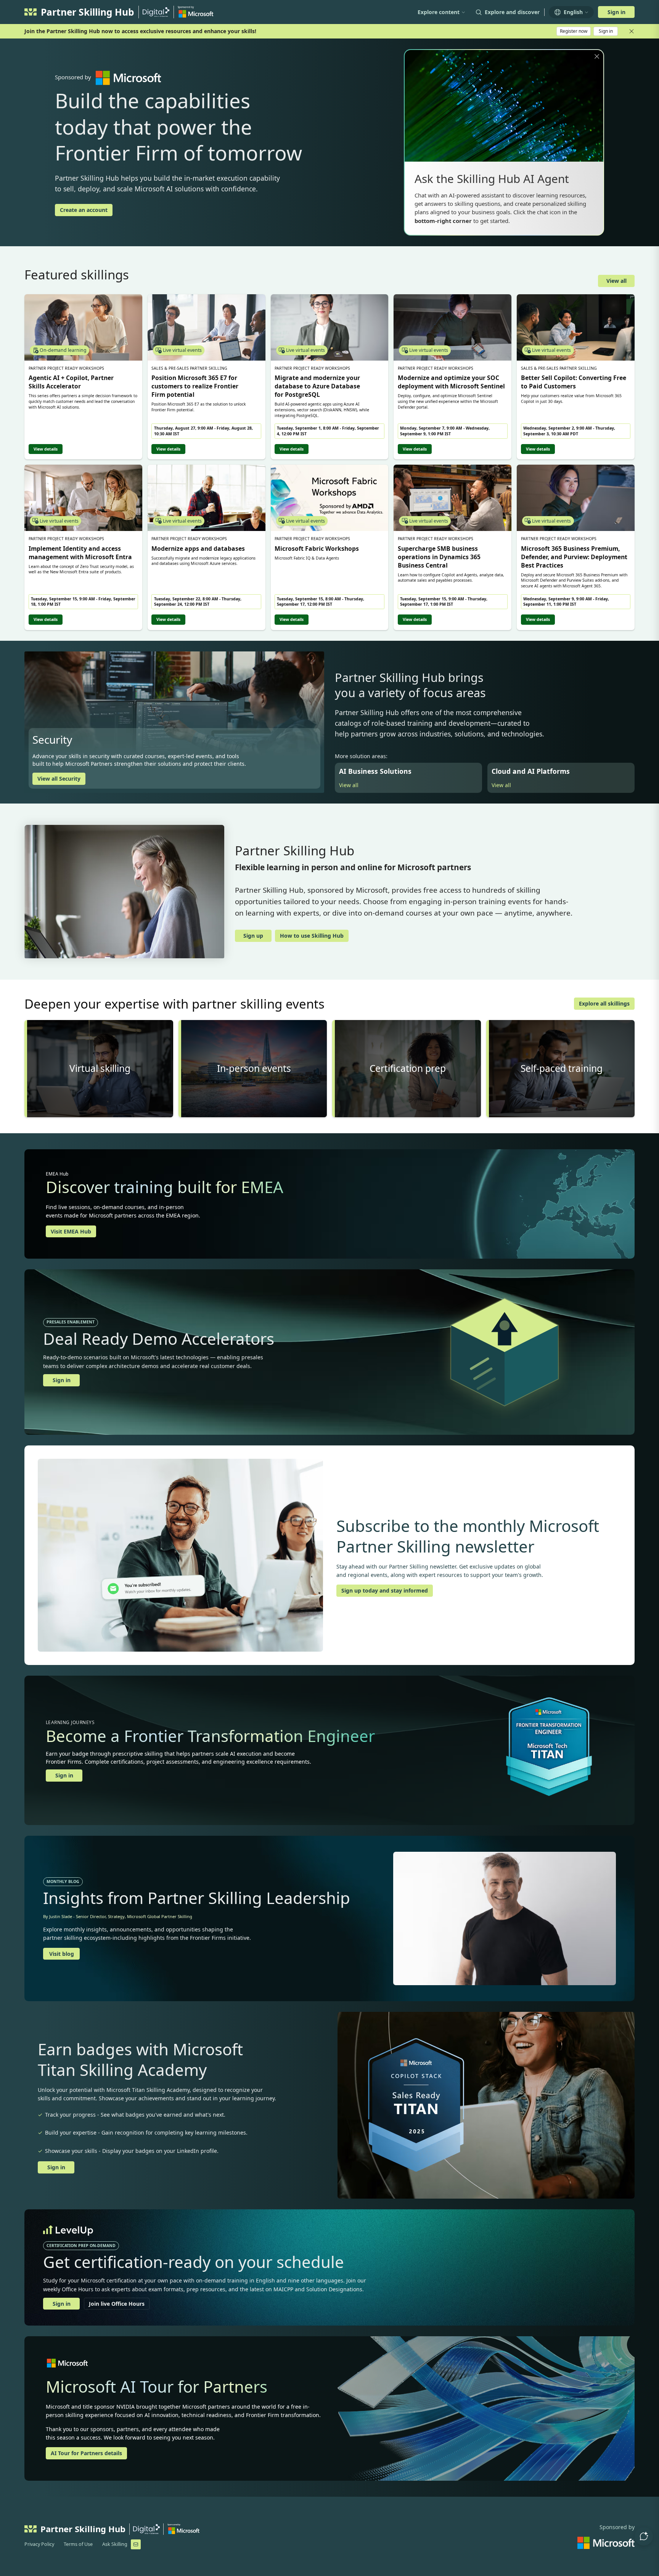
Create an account (84, 210)
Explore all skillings (604, 1003)
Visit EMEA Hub (71, 1231)
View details (46, 449)
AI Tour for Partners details (86, 2453)
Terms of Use (78, 2544)
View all (616, 281)
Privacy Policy (39, 2544)
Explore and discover (512, 12)
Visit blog (62, 1954)
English (573, 12)
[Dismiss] (597, 56)
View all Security (59, 779)
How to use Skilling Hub (312, 936)
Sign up (253, 936)
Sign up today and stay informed (385, 1590)
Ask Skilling (115, 2544)
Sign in (616, 12)
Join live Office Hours (117, 2304)
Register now (574, 31)
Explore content (439, 12)
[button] (644, 2536)
